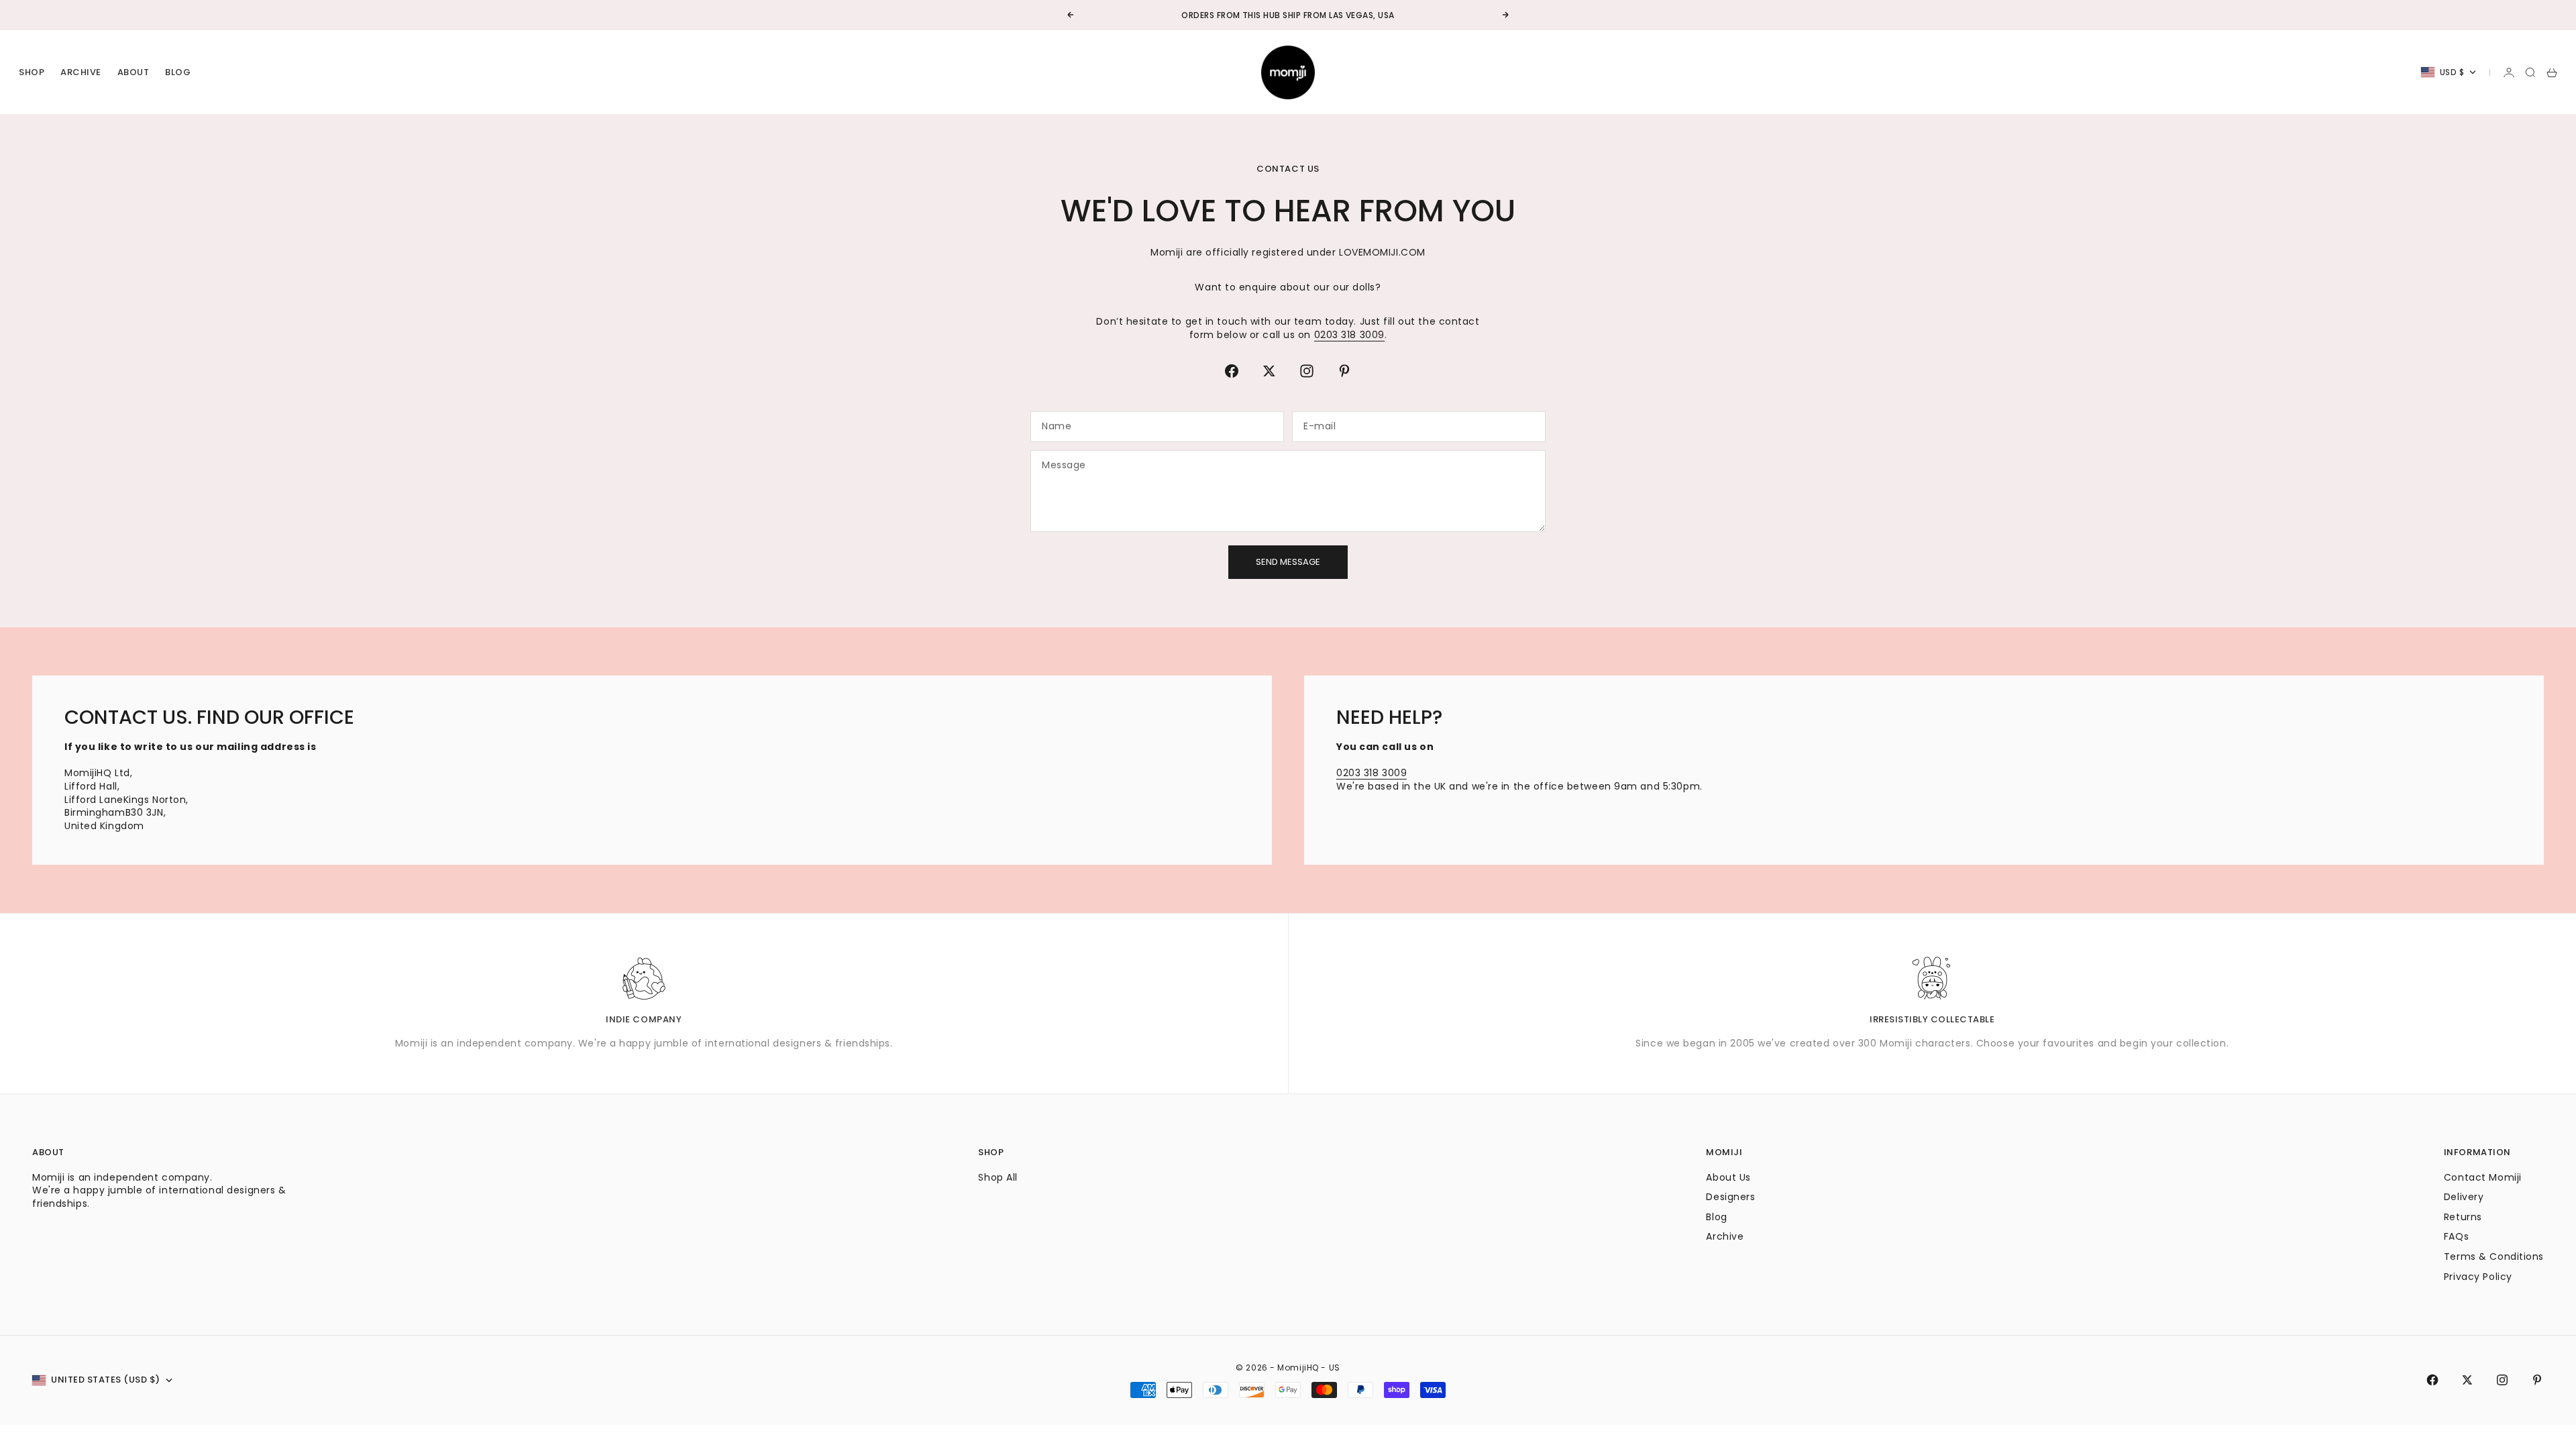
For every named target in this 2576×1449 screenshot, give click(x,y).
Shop (32, 72)
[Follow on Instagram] (1307, 371)
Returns (2463, 1217)
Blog (178, 72)
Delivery (2464, 1197)
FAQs (2456, 1236)
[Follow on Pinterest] (1344, 371)
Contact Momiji (2483, 1177)
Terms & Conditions (2494, 1256)
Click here (1328, 16)
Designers (1730, 1197)
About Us (1728, 1177)
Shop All (998, 1177)
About (133, 72)
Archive (81, 72)
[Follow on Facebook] (1232, 371)
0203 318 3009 (1349, 335)
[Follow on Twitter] (1269, 371)
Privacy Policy (2478, 1277)
